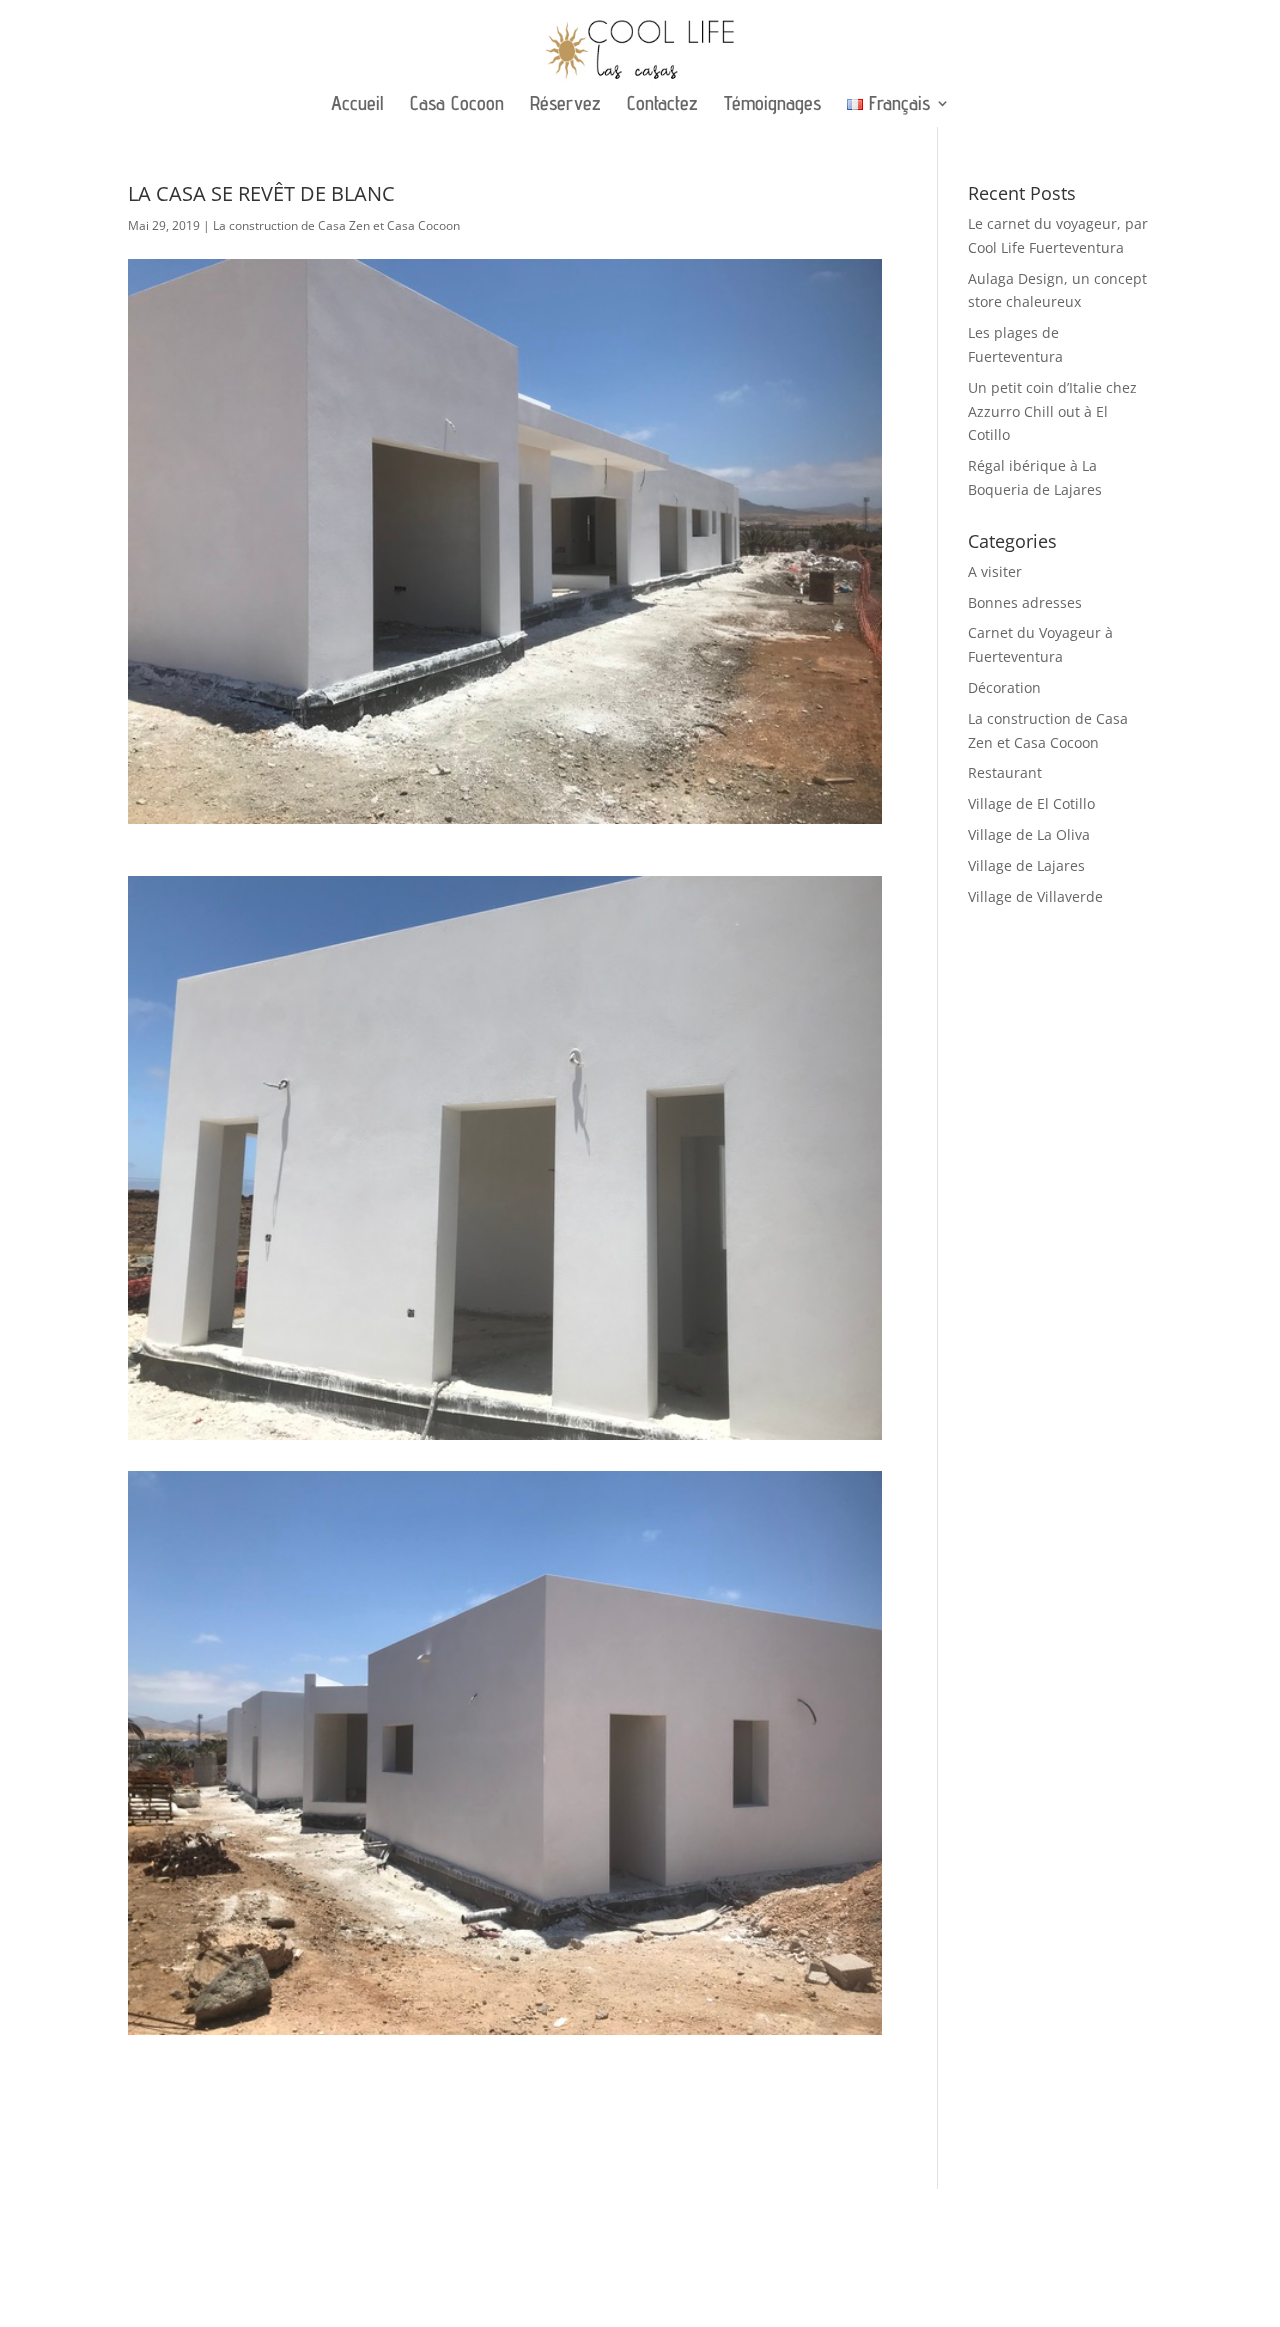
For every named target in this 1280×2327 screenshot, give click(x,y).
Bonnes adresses (1025, 602)
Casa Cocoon (457, 105)
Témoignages (772, 105)
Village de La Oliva (1029, 834)
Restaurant (1005, 772)
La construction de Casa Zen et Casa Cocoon (336, 225)
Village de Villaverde (1035, 896)
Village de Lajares (1026, 865)
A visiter (995, 571)
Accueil (357, 105)
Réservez (565, 105)
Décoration (1004, 687)
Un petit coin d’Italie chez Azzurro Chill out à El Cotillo (1052, 411)
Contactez (662, 105)
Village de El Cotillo (1031, 803)
